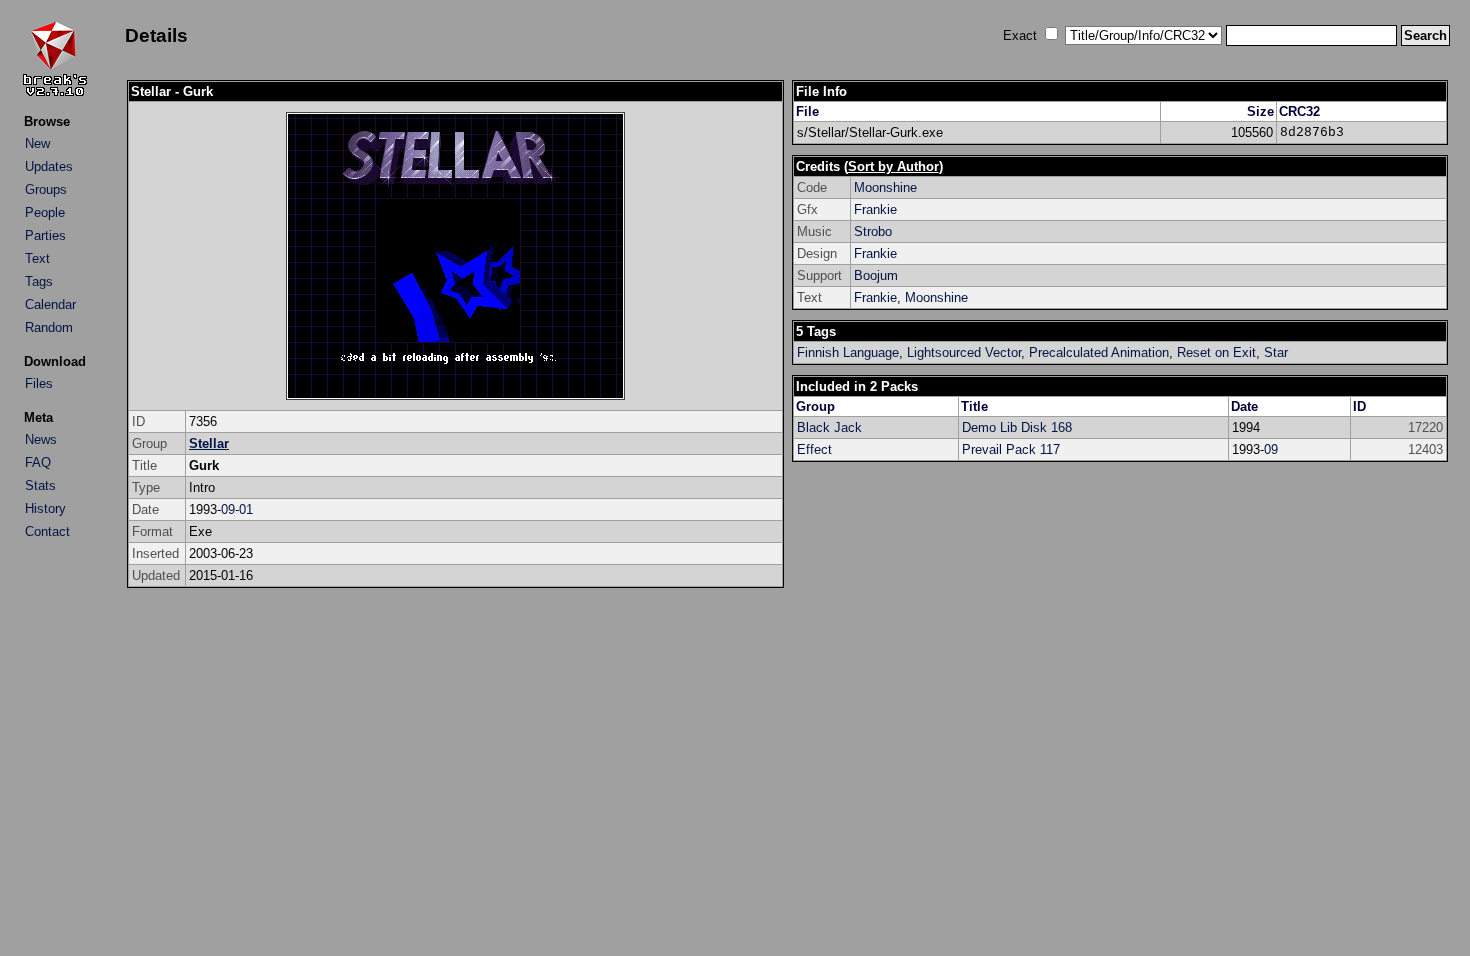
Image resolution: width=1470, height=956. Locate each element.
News (41, 439)
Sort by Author (893, 166)
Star (1276, 352)
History (45, 508)
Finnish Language (848, 352)
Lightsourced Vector (964, 352)
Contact (47, 531)
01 (246, 509)
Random (49, 327)
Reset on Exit (1216, 352)
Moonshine (885, 187)
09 (228, 509)
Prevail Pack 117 (1011, 449)
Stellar (209, 443)
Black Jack (829, 427)
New (37, 143)
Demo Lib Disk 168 (1017, 427)
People (45, 212)
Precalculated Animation (1099, 352)
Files (39, 383)
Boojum (876, 275)
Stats (40, 485)
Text (37, 258)
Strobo (873, 231)
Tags (39, 281)
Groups (46, 189)
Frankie (875, 209)
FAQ (38, 462)
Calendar (50, 304)
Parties (45, 235)
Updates (49, 166)
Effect (814, 449)
